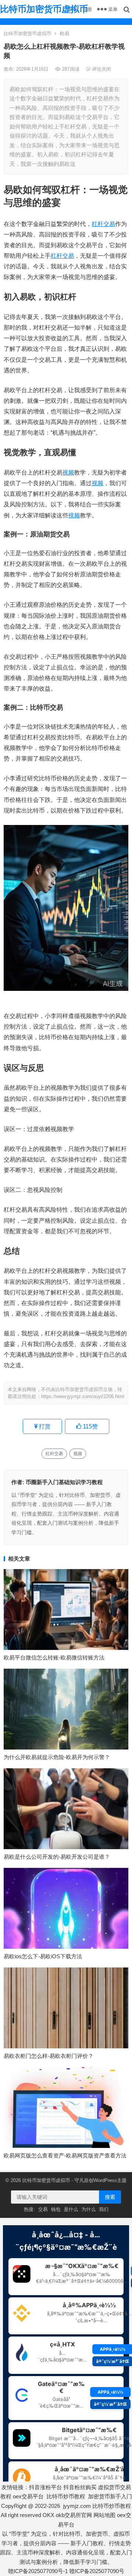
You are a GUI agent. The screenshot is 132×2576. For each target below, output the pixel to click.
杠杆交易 (103, 224)
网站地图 (104, 2515)
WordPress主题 (110, 2180)
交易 (43, 2209)
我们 (104, 2209)
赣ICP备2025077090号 (97, 2571)
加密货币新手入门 (110, 2496)
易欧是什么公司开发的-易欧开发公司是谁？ (57, 1857)
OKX (48, 2515)
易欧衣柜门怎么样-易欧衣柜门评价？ (49, 2056)
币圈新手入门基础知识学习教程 (64, 1482)
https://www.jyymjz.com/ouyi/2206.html (83, 1396)
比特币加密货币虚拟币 (44, 9)
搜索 (110, 2197)
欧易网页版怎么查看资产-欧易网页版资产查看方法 (65, 2155)
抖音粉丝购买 (80, 2487)
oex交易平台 (28, 2496)
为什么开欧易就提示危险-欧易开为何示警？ (57, 1757)
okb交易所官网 (74, 2515)
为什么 (89, 2209)
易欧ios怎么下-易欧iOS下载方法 (43, 1956)
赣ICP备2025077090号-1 (38, 2571)
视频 (68, 473)
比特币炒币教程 (66, 2496)
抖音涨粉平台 (45, 2487)
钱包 (56, 2209)
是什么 (71, 2209)
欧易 (65, 34)
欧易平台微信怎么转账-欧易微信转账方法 (54, 1657)
